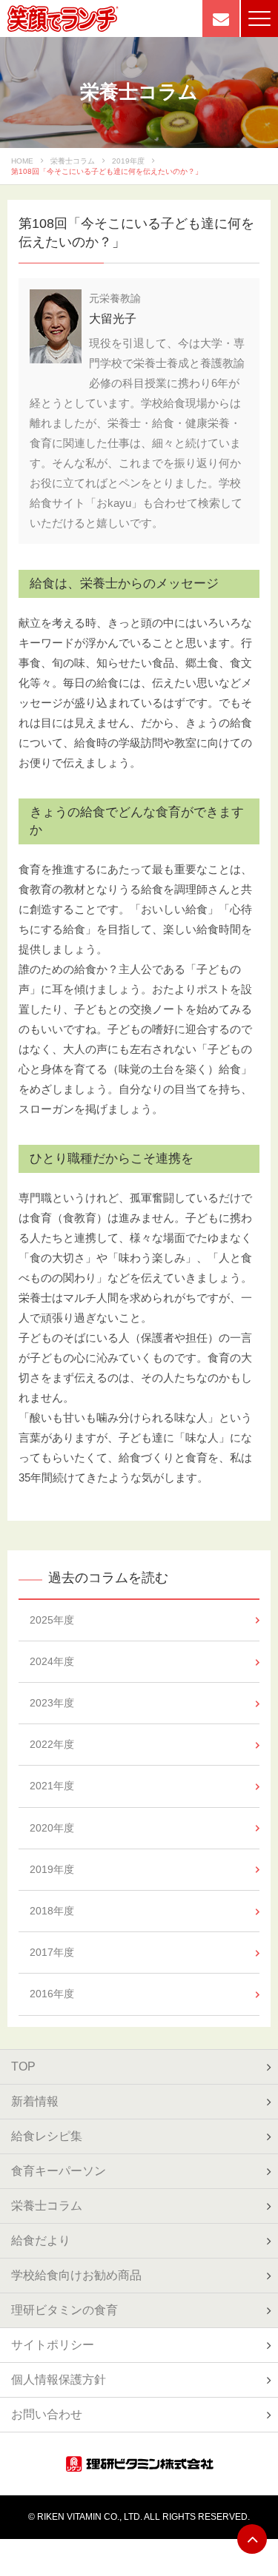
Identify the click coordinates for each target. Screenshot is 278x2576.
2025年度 (52, 1620)
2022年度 (52, 1744)
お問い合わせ (47, 2414)
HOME (22, 161)
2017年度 (52, 1952)
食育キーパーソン (59, 2171)
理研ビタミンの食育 (64, 2310)
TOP (23, 2066)
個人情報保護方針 (59, 2380)
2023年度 (52, 1703)
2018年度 (52, 1911)
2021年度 (52, 1786)
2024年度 (52, 1661)
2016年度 (52, 1994)
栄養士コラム (73, 161)
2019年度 (128, 161)
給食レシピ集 (47, 2136)
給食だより (41, 2240)
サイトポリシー (53, 2345)
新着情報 (35, 2101)
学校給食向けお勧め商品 (76, 2275)
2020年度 (52, 1828)
